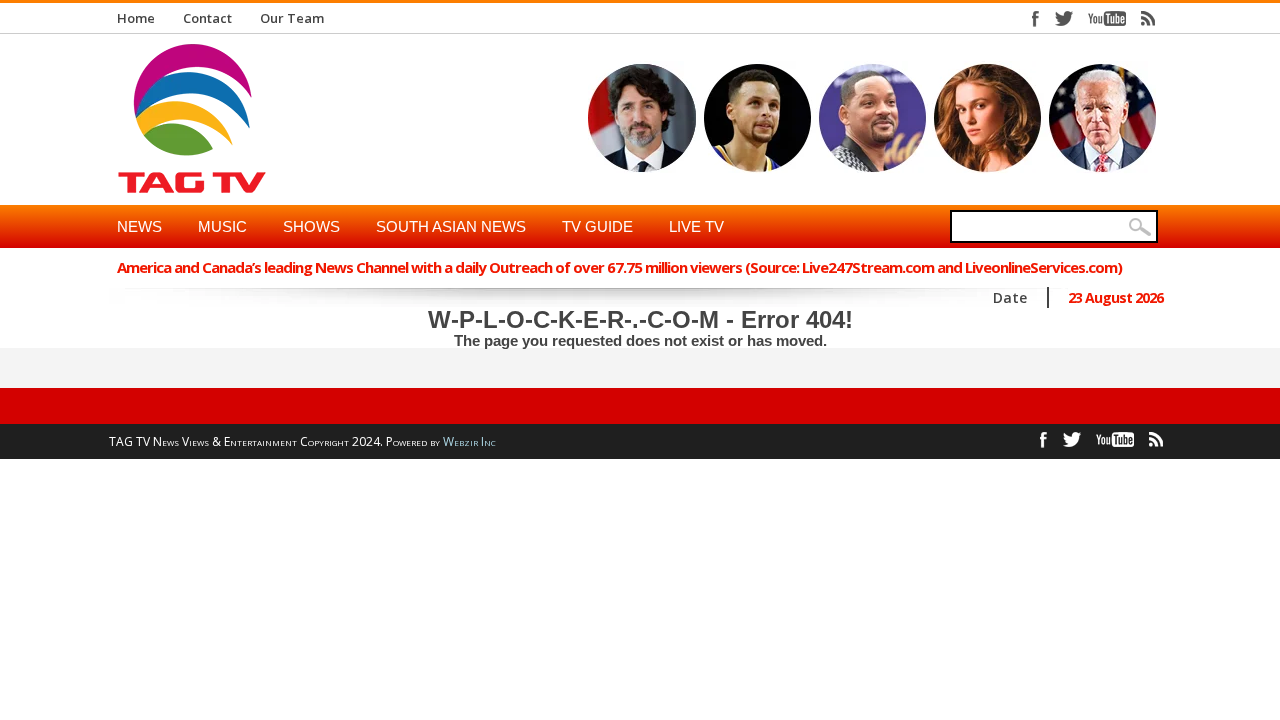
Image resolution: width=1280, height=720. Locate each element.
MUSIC (222, 226)
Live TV (696, 226)
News (139, 226)
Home (136, 18)
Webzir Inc (469, 441)
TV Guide (597, 226)
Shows (311, 226)
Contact (207, 18)
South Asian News (451, 226)
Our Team (292, 18)
